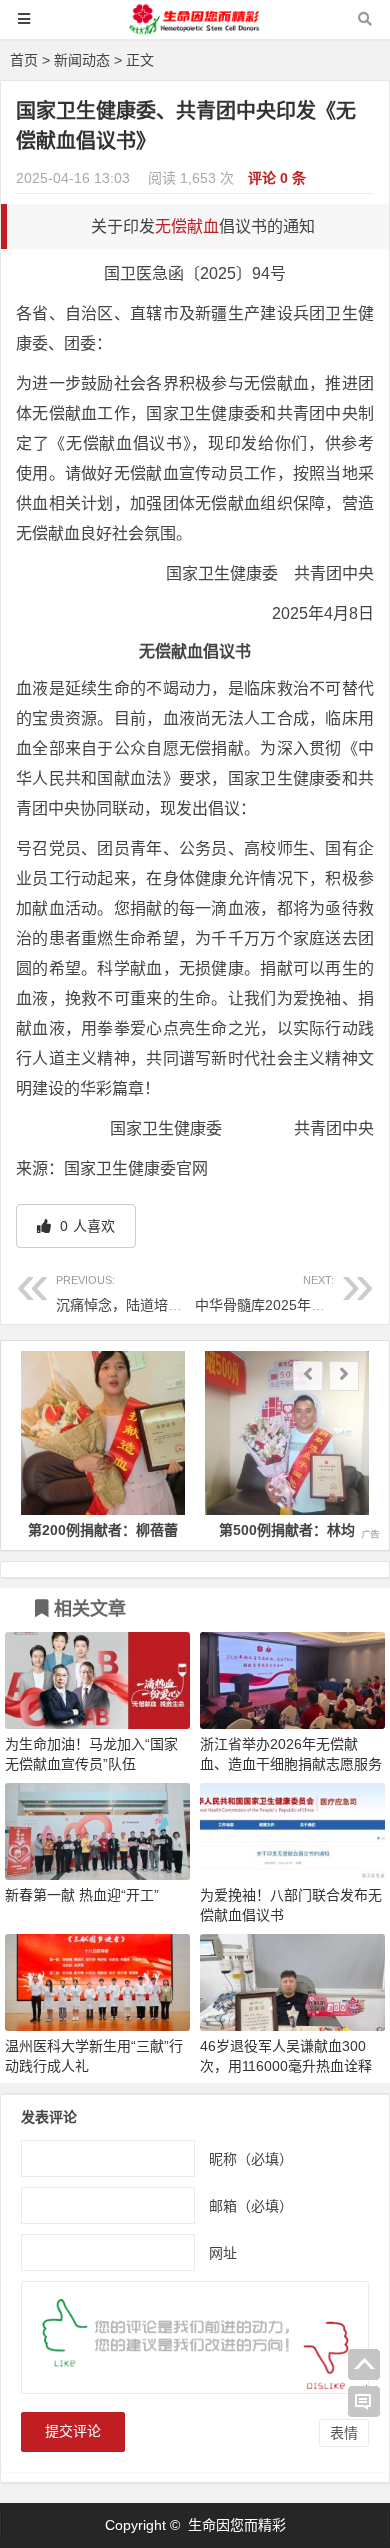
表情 (344, 2433)
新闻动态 (82, 60)
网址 (223, 2253)
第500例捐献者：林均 (287, 1530)
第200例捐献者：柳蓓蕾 (103, 1530)
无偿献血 (187, 226)
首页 (24, 60)
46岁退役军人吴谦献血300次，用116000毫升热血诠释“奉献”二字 (286, 2066)
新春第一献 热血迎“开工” (82, 1895)
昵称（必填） (251, 2159)
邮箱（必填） (251, 2206)
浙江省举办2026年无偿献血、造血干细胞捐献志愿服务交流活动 (291, 1764)
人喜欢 (85, 1226)
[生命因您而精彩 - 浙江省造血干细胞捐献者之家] (195, 28)
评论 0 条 (277, 178)
